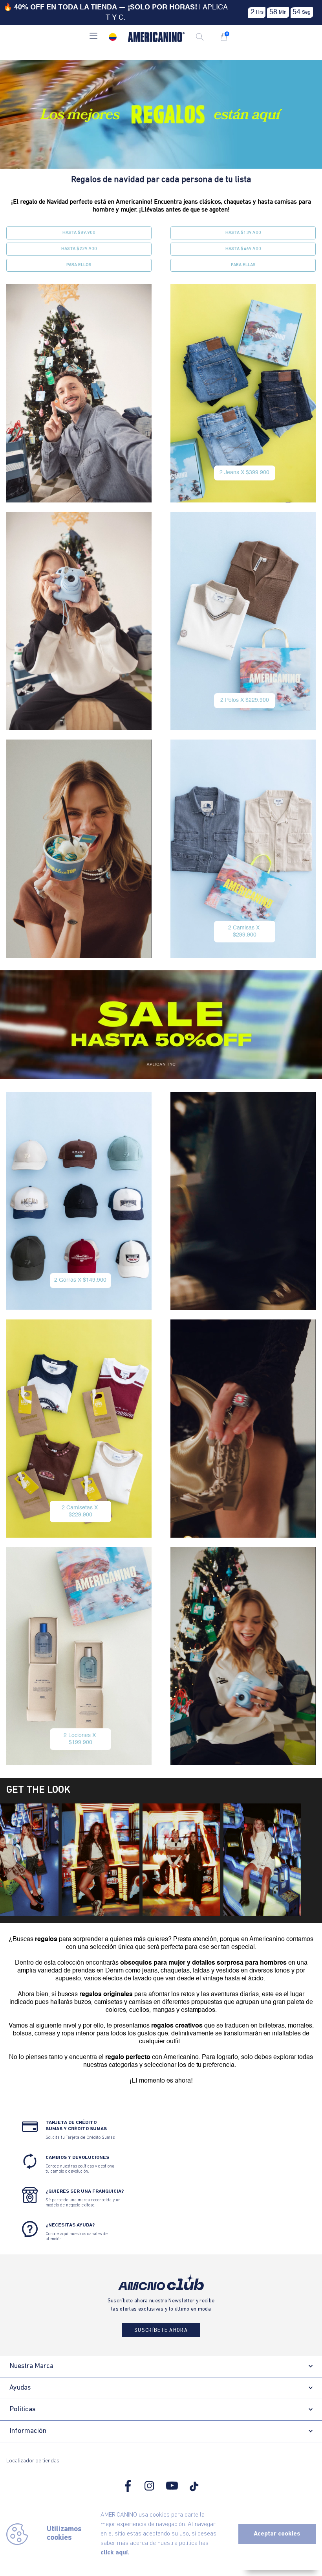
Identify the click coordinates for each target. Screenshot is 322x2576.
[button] (93, 37)
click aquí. (115, 2553)
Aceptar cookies (277, 2534)
